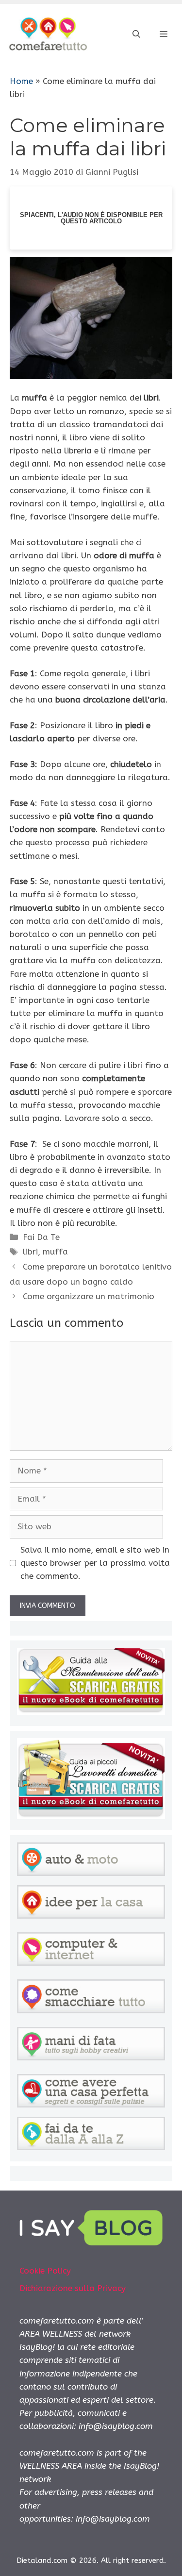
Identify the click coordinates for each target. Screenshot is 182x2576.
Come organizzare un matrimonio (89, 1296)
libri (30, 1252)
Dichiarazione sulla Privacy (73, 2288)
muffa (55, 1252)
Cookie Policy (45, 2271)
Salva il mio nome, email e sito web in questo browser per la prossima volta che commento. (95, 1563)
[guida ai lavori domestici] (91, 1816)
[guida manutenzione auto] (91, 1712)
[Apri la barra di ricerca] (136, 34)
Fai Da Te (41, 1237)
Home (21, 81)
